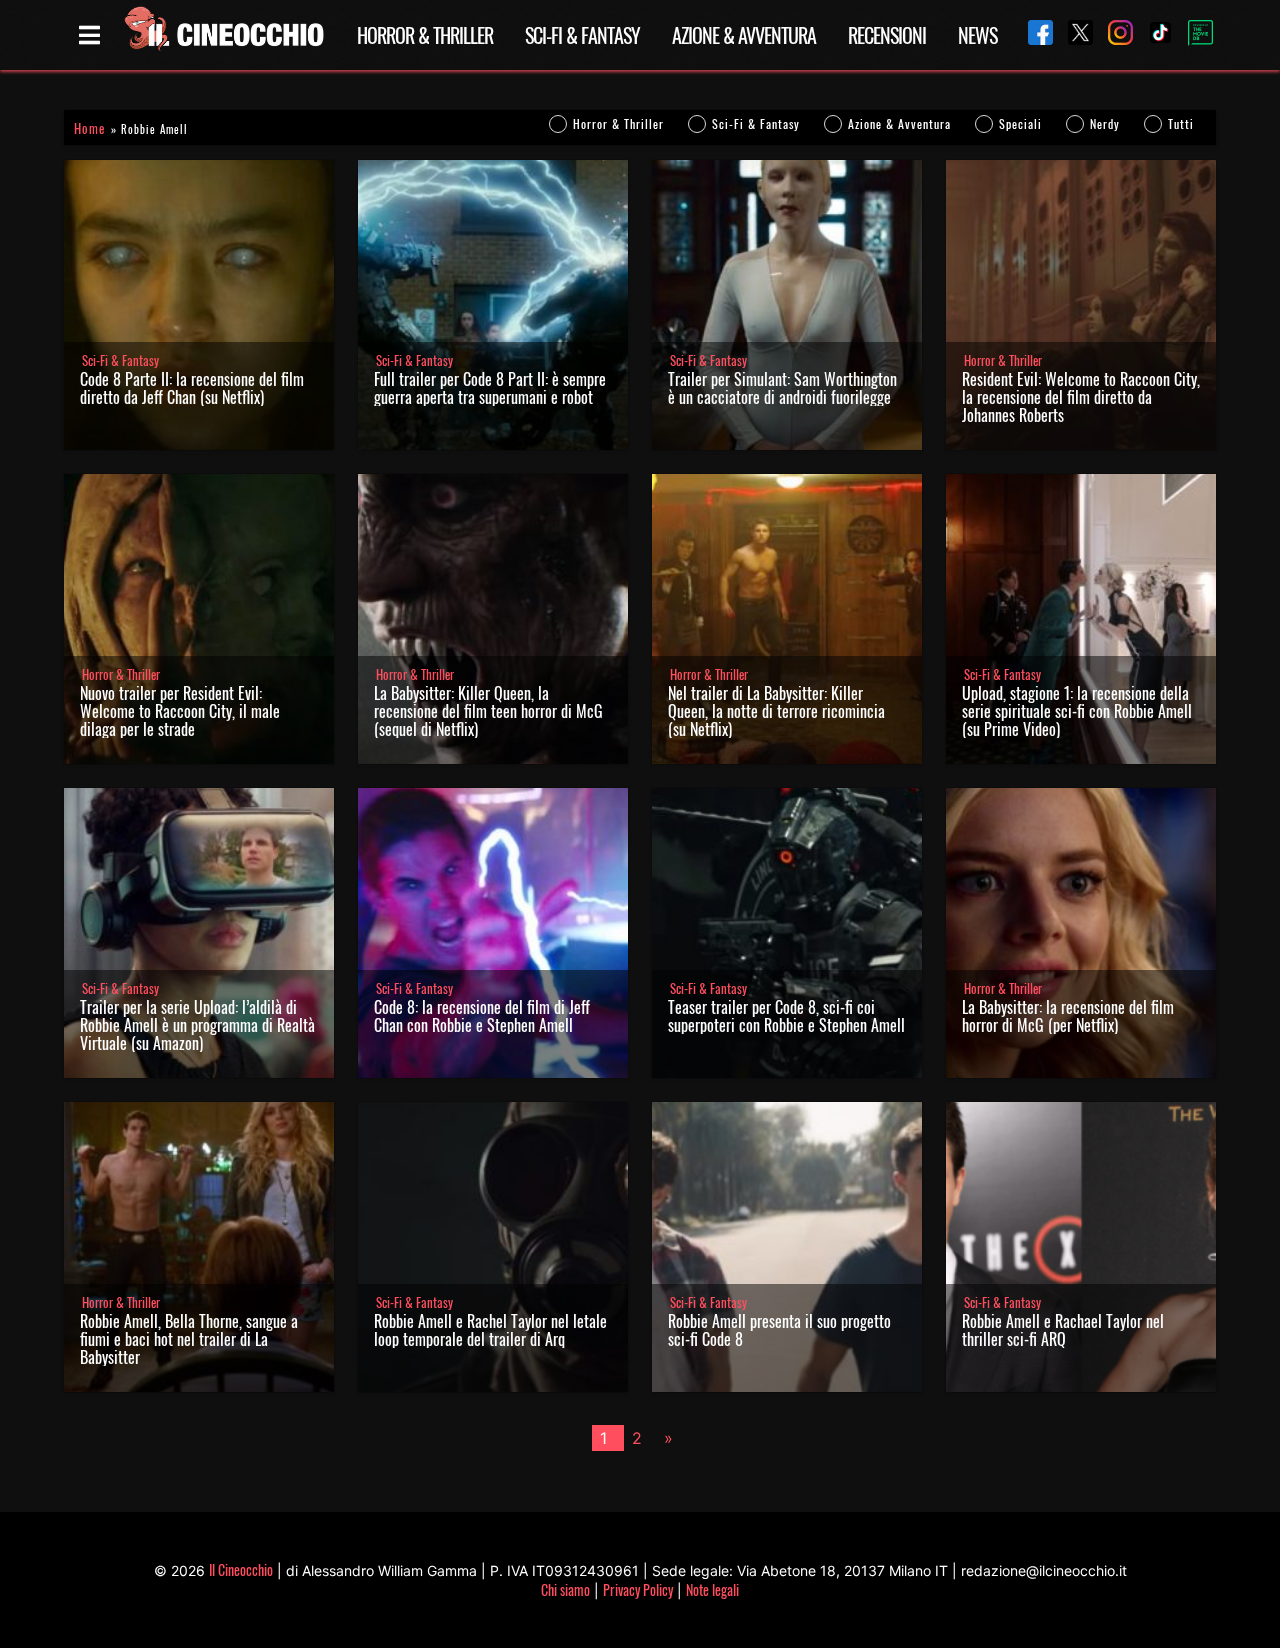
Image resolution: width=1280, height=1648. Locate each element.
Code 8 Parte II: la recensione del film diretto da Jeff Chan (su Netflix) (192, 388)
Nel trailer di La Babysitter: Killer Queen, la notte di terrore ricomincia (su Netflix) (776, 711)
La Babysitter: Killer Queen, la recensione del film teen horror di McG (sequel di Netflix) (488, 711)
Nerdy (1105, 123)
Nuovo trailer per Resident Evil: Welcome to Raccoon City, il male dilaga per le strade (180, 711)
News (977, 35)
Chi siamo (565, 1589)
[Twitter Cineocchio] (1073, 34)
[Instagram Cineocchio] (1113, 34)
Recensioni (887, 35)
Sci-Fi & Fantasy (582, 35)
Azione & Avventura (744, 35)
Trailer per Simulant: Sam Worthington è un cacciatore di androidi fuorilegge (782, 388)
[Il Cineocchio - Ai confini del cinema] (223, 35)
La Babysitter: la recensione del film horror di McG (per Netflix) (1068, 1016)
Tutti (1181, 123)
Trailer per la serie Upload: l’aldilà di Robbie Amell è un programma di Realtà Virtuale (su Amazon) (197, 1025)
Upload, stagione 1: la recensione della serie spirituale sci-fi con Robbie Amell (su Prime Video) (1077, 711)
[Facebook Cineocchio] (1033, 34)
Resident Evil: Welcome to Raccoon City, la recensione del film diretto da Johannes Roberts (1081, 397)
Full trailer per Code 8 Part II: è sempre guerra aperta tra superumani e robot (490, 388)
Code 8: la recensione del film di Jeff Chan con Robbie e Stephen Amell (482, 1016)
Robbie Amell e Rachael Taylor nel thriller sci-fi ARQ (1063, 1330)
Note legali (712, 1589)
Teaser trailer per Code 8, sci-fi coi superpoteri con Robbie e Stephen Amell (786, 1016)
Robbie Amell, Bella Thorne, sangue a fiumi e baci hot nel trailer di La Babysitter (189, 1339)
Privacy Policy (638, 1589)
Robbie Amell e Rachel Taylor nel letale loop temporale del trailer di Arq (490, 1330)
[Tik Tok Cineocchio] (1153, 34)
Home (89, 128)
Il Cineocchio (241, 1569)
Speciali (1020, 123)
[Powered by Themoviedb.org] (1193, 35)
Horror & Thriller (425, 35)
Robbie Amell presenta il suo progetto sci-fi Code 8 (779, 1330)
